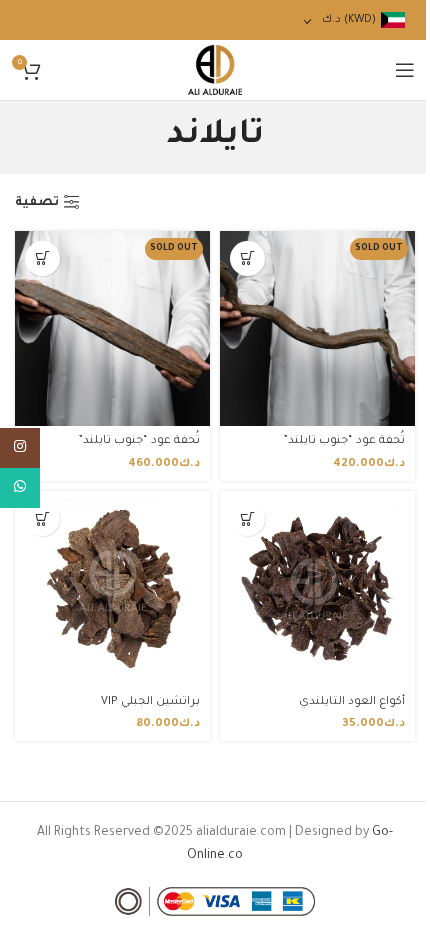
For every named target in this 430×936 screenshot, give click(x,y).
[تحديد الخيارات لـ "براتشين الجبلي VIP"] (42, 518)
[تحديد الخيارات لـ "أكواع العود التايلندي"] (247, 518)
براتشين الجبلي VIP (150, 702)
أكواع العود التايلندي (352, 702)
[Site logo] (215, 71)
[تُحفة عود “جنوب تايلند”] (317, 328)
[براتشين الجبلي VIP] (112, 588)
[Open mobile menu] (405, 70)
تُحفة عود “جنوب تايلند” (344, 441)
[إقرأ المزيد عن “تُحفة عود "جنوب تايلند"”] (247, 258)
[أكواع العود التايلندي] (317, 588)
